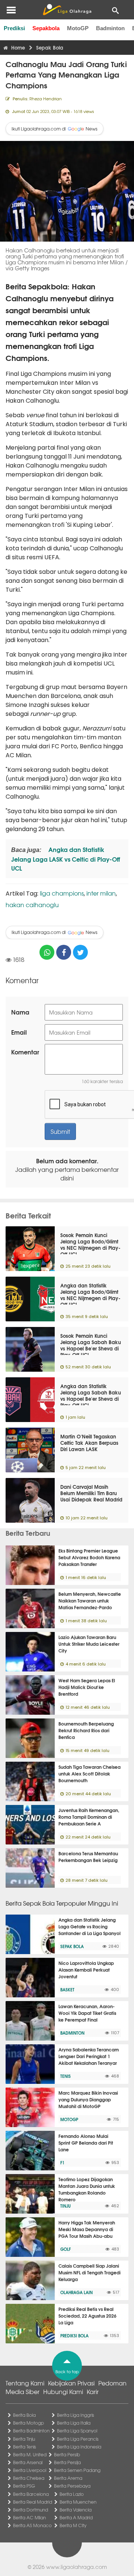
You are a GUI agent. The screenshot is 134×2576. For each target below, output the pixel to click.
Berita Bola (24, 2415)
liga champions (62, 893)
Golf (66, 2249)
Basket (67, 1990)
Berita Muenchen (78, 2502)
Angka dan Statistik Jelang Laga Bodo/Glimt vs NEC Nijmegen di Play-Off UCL (90, 1295)
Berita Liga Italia (74, 2423)
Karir (93, 2391)
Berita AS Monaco (32, 2525)
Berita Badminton (31, 2431)
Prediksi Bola (74, 2336)
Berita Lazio (72, 2494)
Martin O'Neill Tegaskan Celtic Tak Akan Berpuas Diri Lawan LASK (89, 1443)
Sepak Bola (72, 1946)
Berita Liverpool (30, 2470)
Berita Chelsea (29, 2478)
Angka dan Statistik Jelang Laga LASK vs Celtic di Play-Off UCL (66, 858)
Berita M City (73, 2525)
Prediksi (14, 28)
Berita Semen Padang (77, 2470)
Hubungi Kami (63, 2391)
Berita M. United (30, 2454)
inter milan (101, 893)
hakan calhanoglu (32, 905)
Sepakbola (46, 28)
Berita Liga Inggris (76, 2415)
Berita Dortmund (31, 2510)
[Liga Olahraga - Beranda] (67, 10)
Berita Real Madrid (33, 2502)
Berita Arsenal (28, 2462)
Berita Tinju (24, 2439)
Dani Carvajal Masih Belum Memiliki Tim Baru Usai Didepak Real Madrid (91, 1493)
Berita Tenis (25, 2447)
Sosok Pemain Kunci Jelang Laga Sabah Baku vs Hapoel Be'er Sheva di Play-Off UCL (91, 1345)
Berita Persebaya (72, 2486)
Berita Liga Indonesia (79, 2447)
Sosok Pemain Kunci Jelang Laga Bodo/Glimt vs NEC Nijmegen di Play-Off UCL (90, 1244)
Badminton (110, 28)
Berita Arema (68, 2478)
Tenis (66, 2076)
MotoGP (78, 28)
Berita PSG (24, 2486)
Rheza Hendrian (46, 98)
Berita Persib (67, 2454)
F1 (62, 2163)
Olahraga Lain (76, 2292)
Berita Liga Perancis (78, 2439)
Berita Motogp (28, 2423)
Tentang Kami (25, 2383)
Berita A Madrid (76, 2517)
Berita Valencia (76, 2510)
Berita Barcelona (31, 2494)
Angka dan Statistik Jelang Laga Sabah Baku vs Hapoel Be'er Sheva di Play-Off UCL (91, 1395)
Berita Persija (67, 2462)
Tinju (66, 2206)
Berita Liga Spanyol (77, 2431)
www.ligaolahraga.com (76, 2567)
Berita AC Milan (29, 2517)
